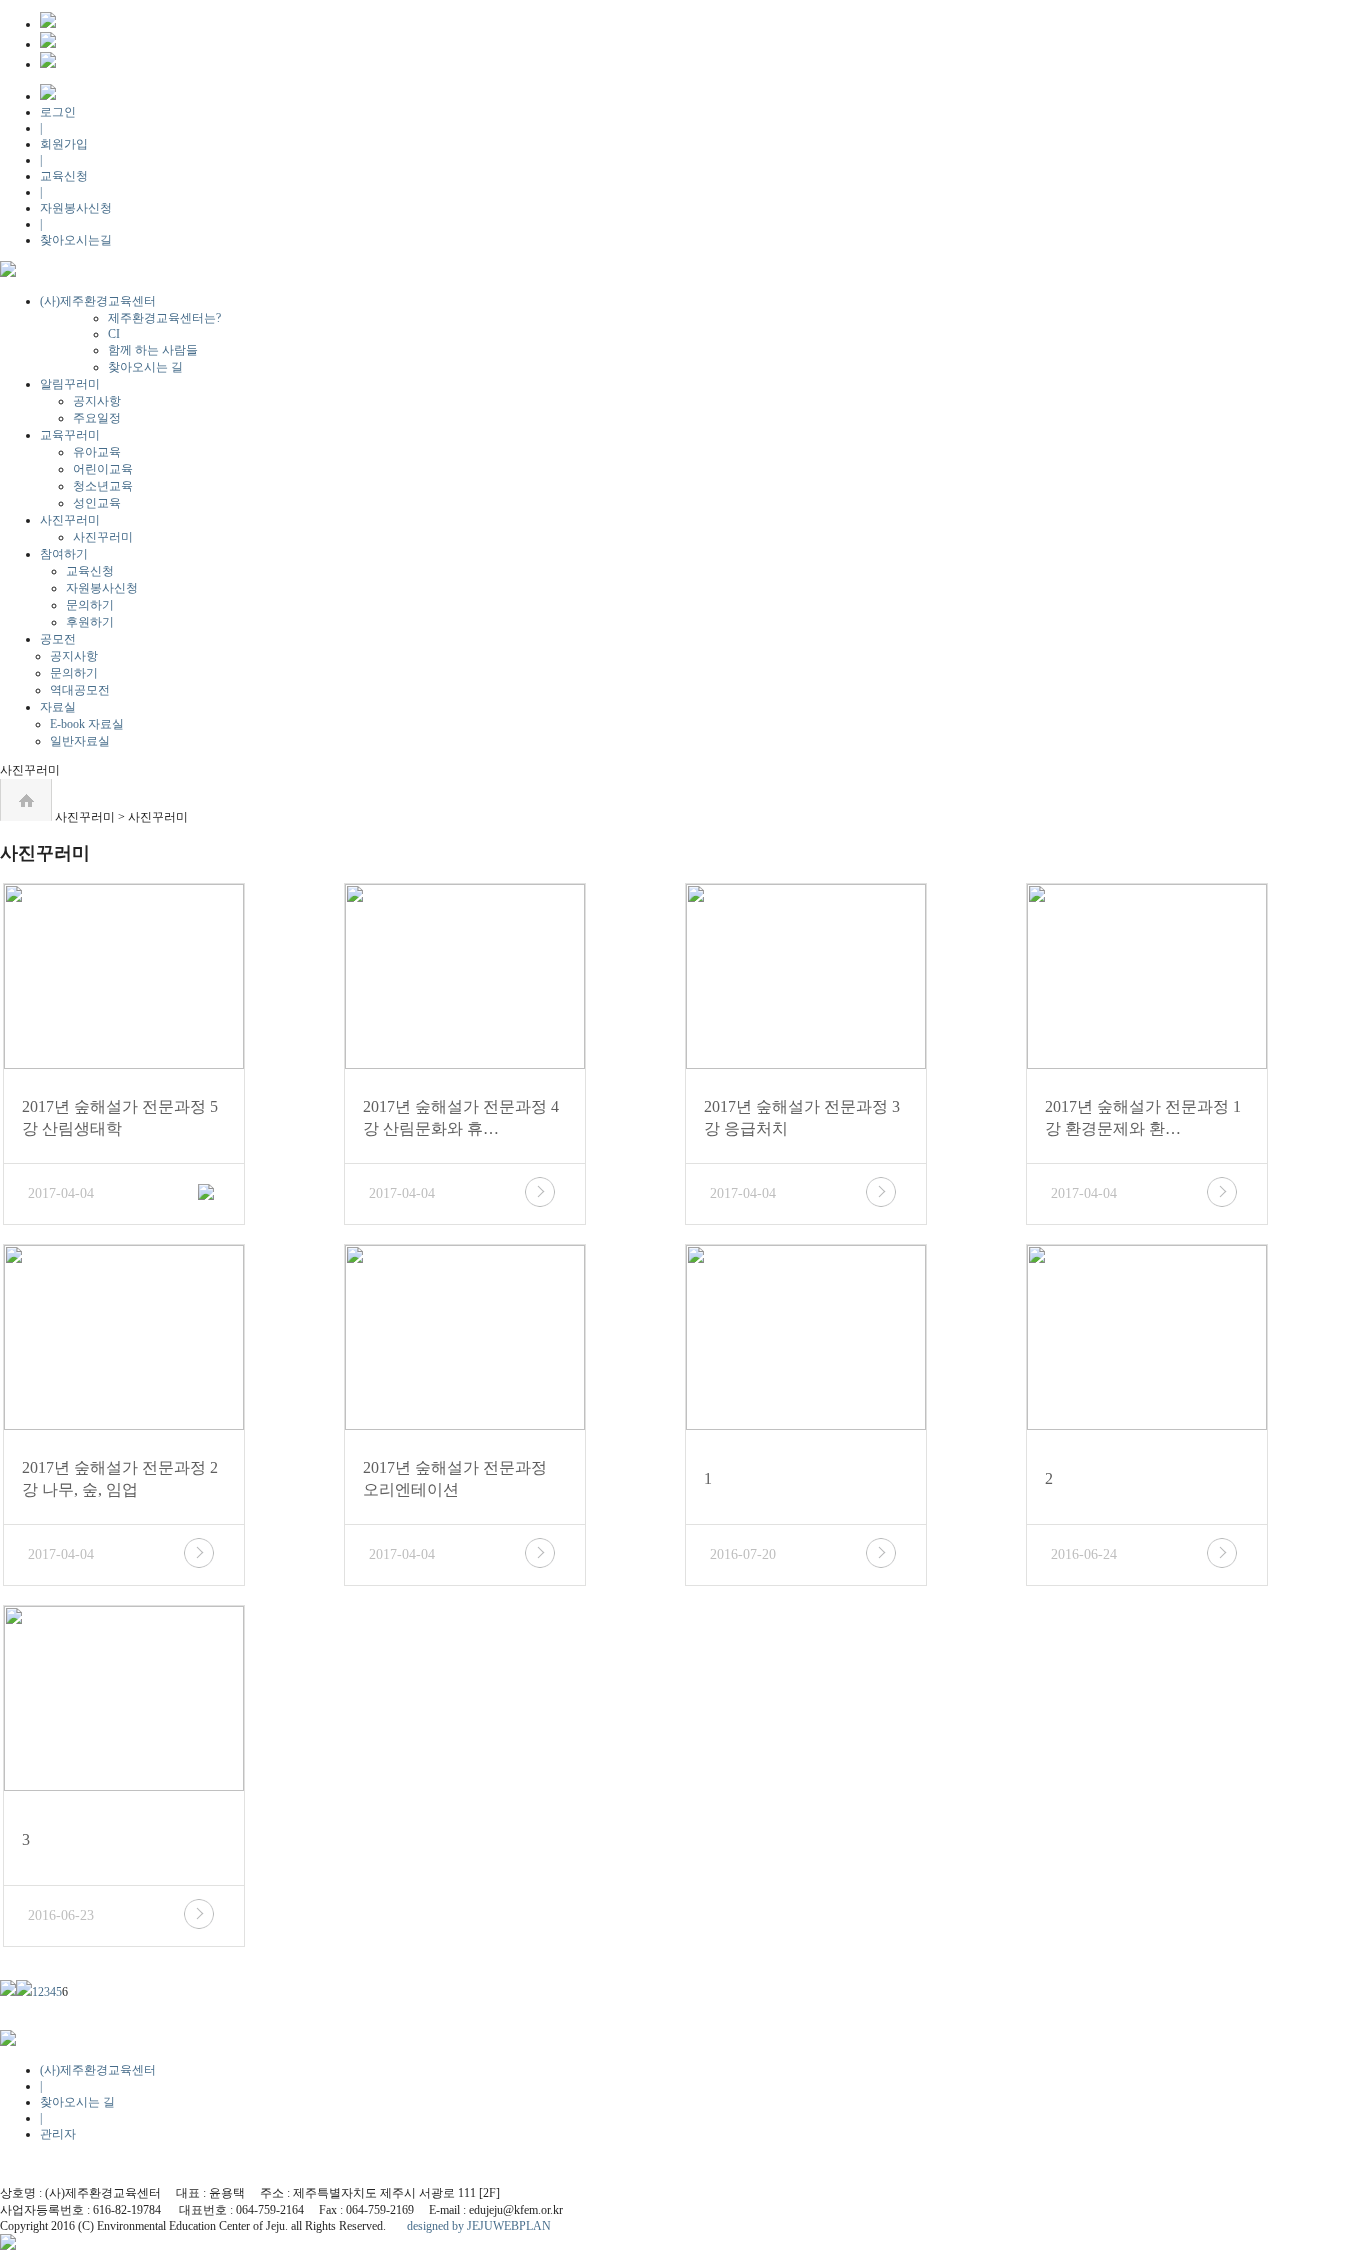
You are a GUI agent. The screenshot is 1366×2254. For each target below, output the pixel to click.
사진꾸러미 (70, 520)
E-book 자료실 (87, 724)
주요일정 (97, 418)
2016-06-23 (61, 1915)
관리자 (58, 2134)
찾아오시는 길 (145, 367)
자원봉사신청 (76, 208)
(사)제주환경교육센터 (98, 301)
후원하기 (90, 622)
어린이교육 (103, 469)
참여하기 (64, 554)
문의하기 (90, 605)
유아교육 (97, 452)
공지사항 (97, 401)
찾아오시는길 (76, 240)
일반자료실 (80, 741)
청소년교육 (103, 486)
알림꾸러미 (70, 384)
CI (114, 334)
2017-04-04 (61, 1193)
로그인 (58, 112)
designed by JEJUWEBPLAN (479, 2226)
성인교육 (97, 503)
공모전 (58, 639)
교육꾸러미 (70, 435)
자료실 (58, 707)
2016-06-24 (1084, 1554)
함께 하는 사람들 (153, 350)
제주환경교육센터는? (164, 318)
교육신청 (64, 176)
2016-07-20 (743, 1554)
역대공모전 (80, 690)
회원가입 (64, 144)
